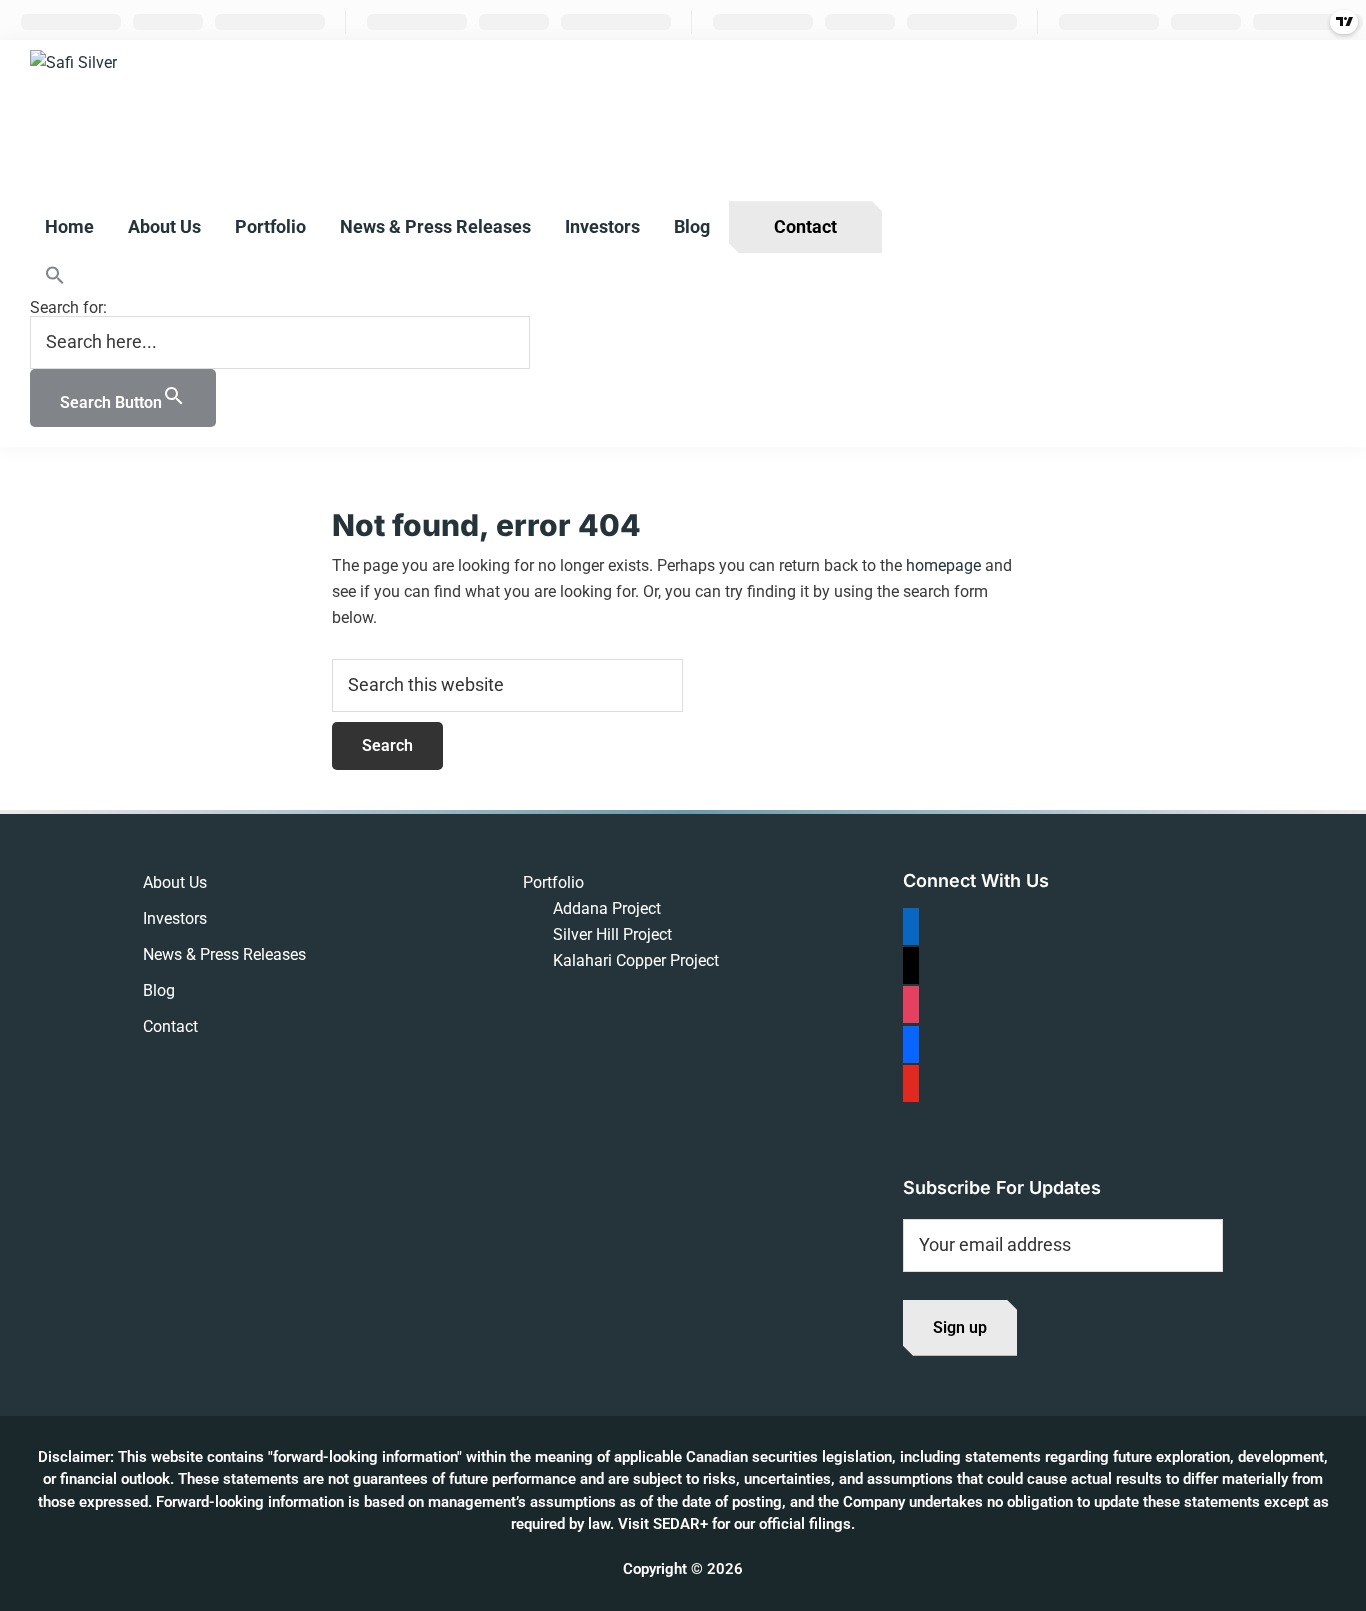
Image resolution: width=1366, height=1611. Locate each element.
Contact (170, 1026)
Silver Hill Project (612, 934)
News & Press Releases (224, 954)
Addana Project (607, 908)
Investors (175, 918)
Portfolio (553, 882)
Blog (159, 990)
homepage (943, 565)
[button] (280, 276)
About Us (175, 882)
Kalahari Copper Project (636, 960)
